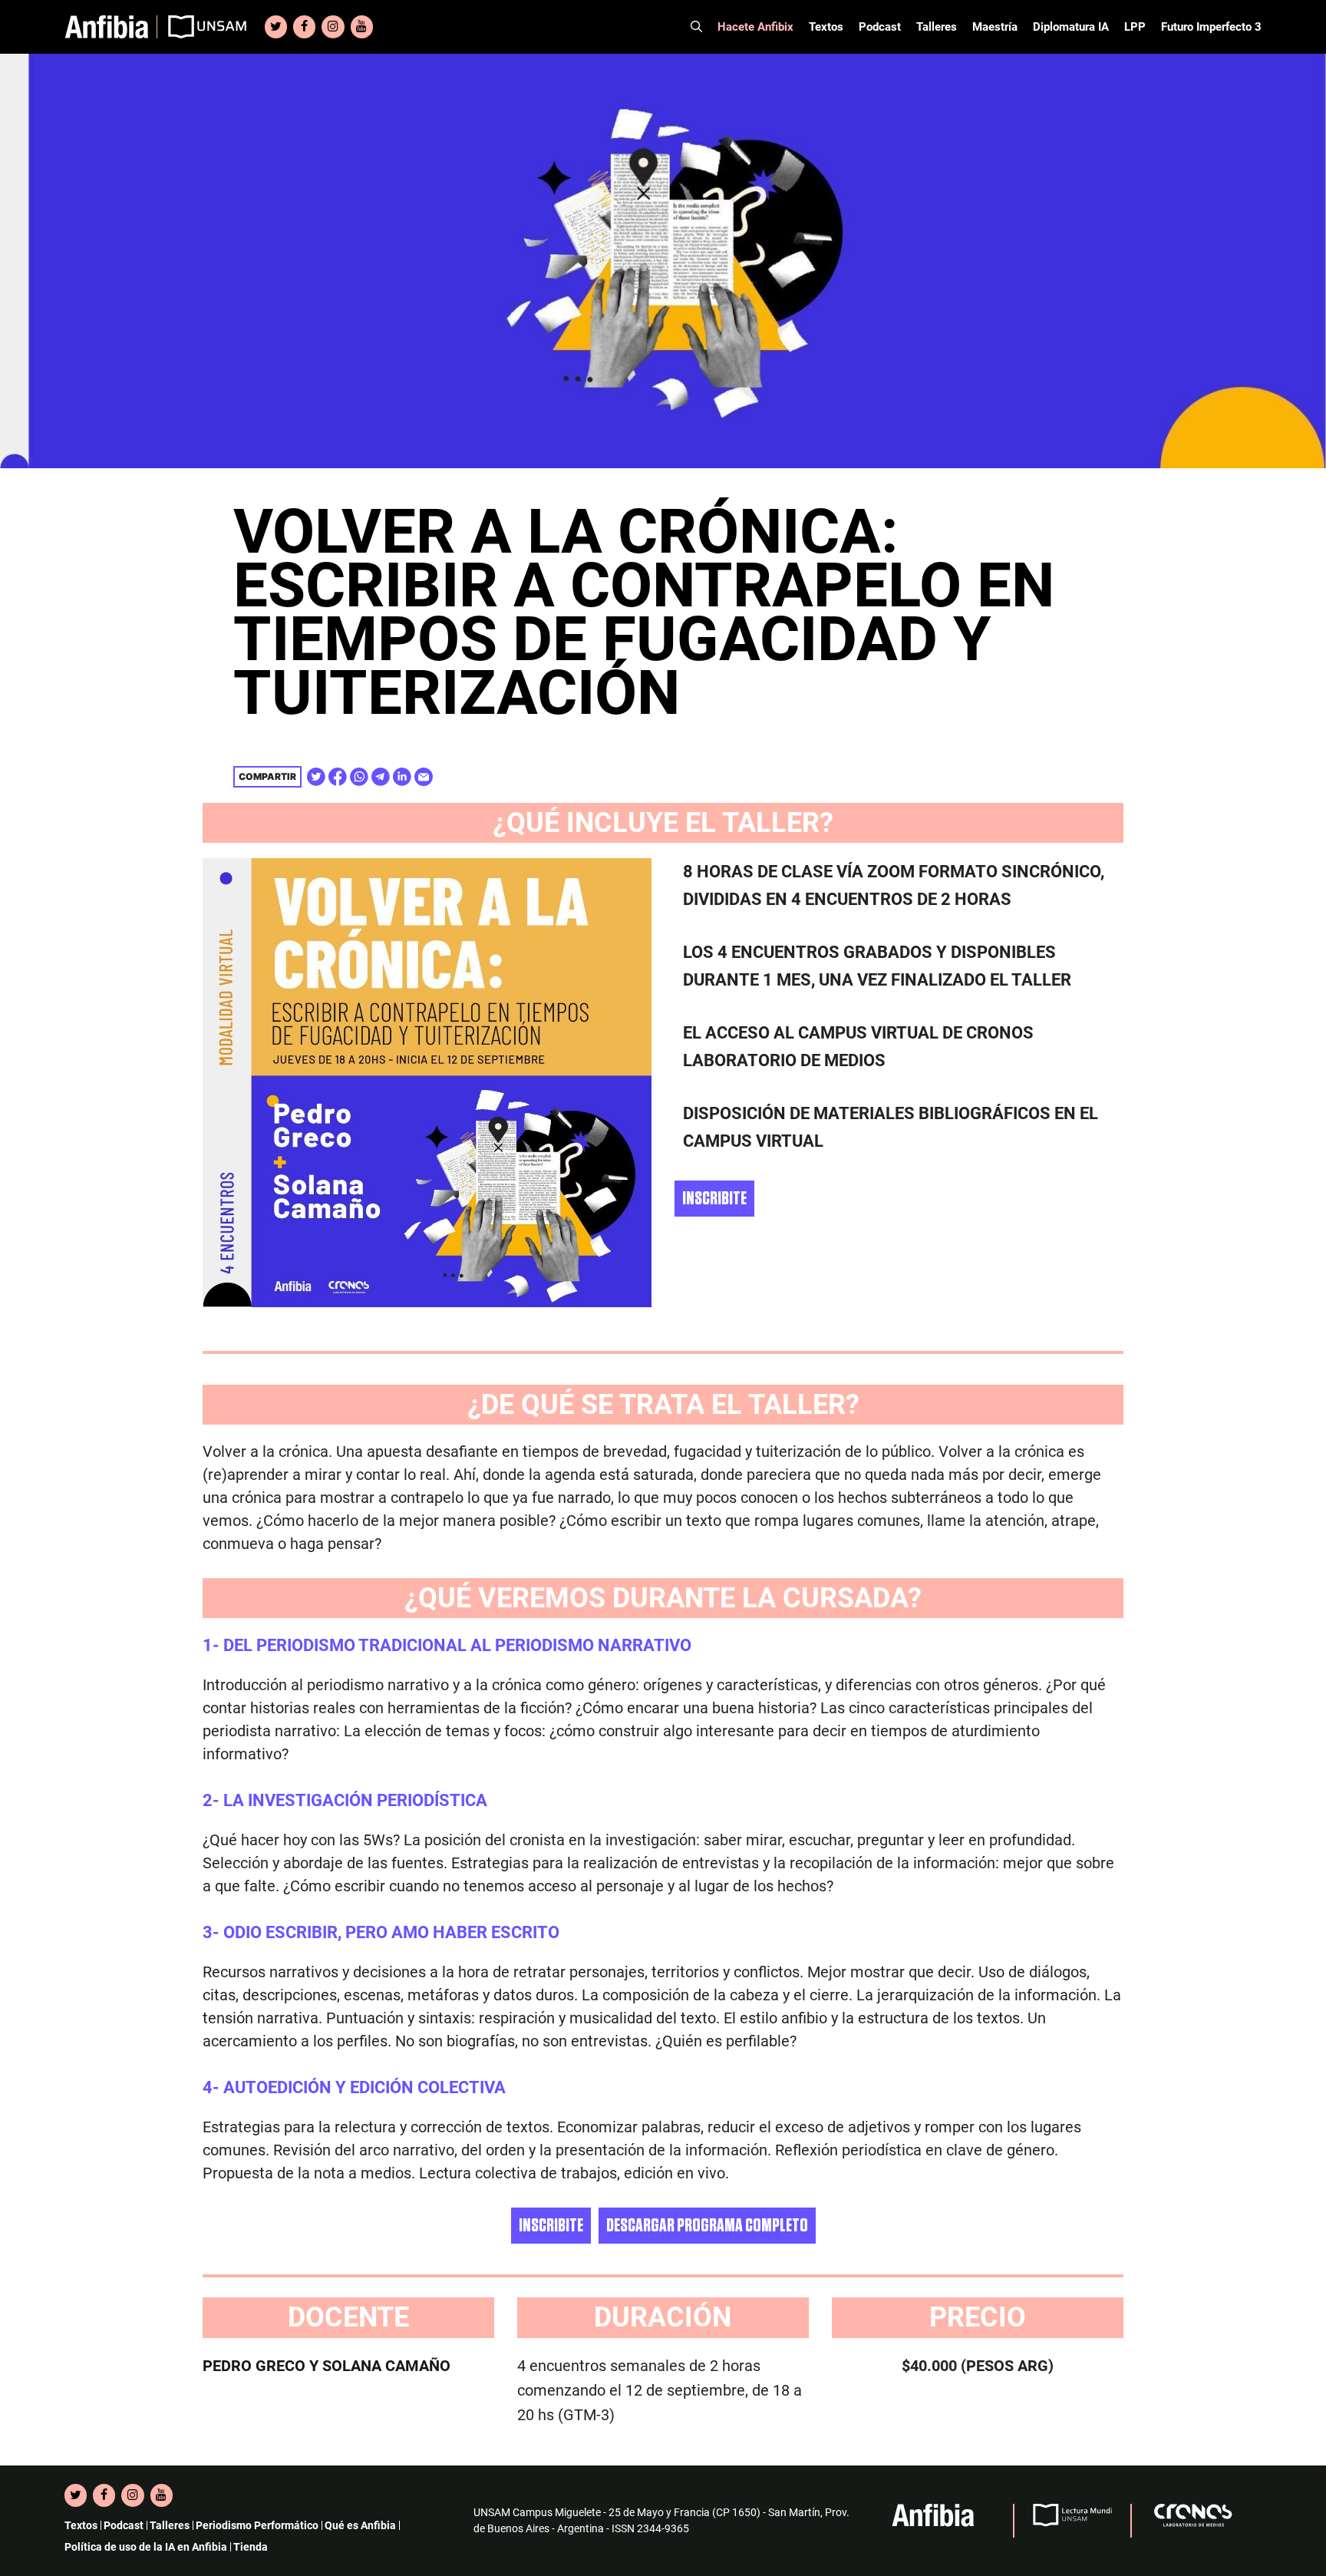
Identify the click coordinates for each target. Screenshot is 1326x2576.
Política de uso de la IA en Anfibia (146, 2547)
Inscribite (714, 1199)
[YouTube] (362, 27)
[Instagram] (333, 27)
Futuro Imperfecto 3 (1211, 27)
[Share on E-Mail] (424, 777)
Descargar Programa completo (707, 2226)
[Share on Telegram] (381, 777)
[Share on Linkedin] (402, 777)
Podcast (880, 27)
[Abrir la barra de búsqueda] (696, 27)
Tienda (251, 2547)
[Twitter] (276, 27)
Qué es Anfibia (360, 2525)
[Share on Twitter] (316, 777)
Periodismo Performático (257, 2525)
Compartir (267, 776)
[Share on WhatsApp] (359, 777)
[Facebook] (304, 27)
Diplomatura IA (1071, 27)
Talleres (937, 27)
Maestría (995, 27)
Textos (826, 27)
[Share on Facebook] (338, 777)
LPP (1135, 27)
